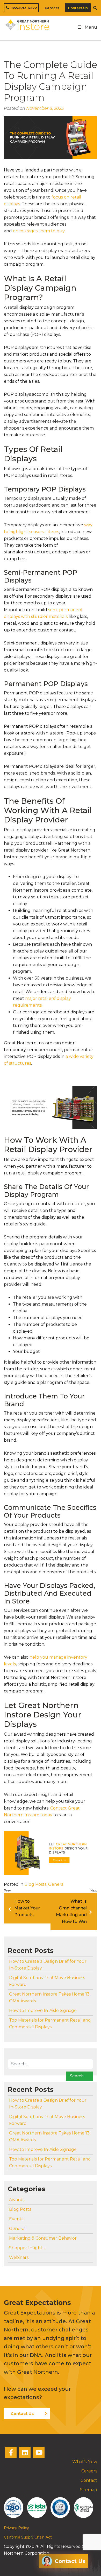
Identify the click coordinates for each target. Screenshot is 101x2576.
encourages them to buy (39, 231)
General (56, 1884)
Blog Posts (35, 1884)
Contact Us (78, 8)
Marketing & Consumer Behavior (43, 2238)
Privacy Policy (16, 2528)
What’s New (85, 2462)
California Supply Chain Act (28, 2537)
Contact (89, 2480)
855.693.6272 (24, 8)
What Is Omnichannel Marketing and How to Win (71, 1911)
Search (77, 2076)
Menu (91, 27)
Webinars (19, 2257)
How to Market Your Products (27, 1908)
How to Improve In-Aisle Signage (43, 2011)
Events (16, 2219)
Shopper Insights (27, 2248)
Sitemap (89, 2490)
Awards (17, 2200)
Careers (52, 8)
